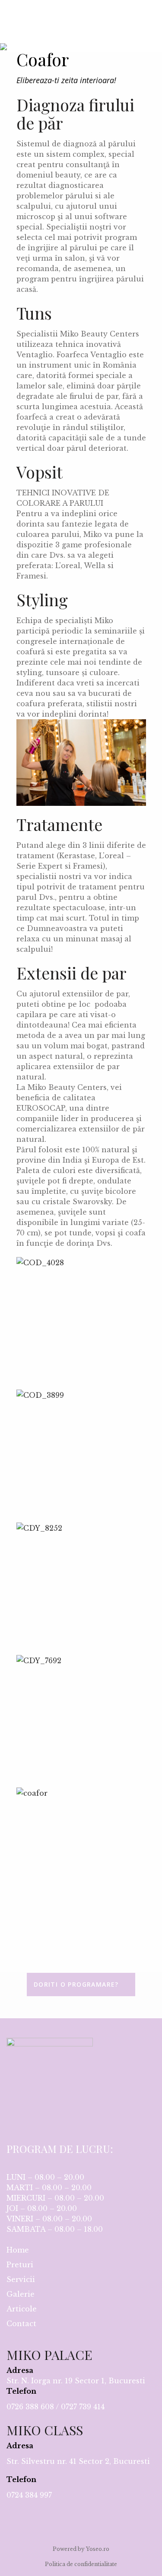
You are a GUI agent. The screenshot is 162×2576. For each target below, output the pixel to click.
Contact (21, 2324)
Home (18, 2250)
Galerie (21, 2294)
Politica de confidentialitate (81, 2564)
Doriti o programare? (76, 1984)
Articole (22, 2309)
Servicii (21, 2279)
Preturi (20, 2265)
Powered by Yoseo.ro (81, 2549)
